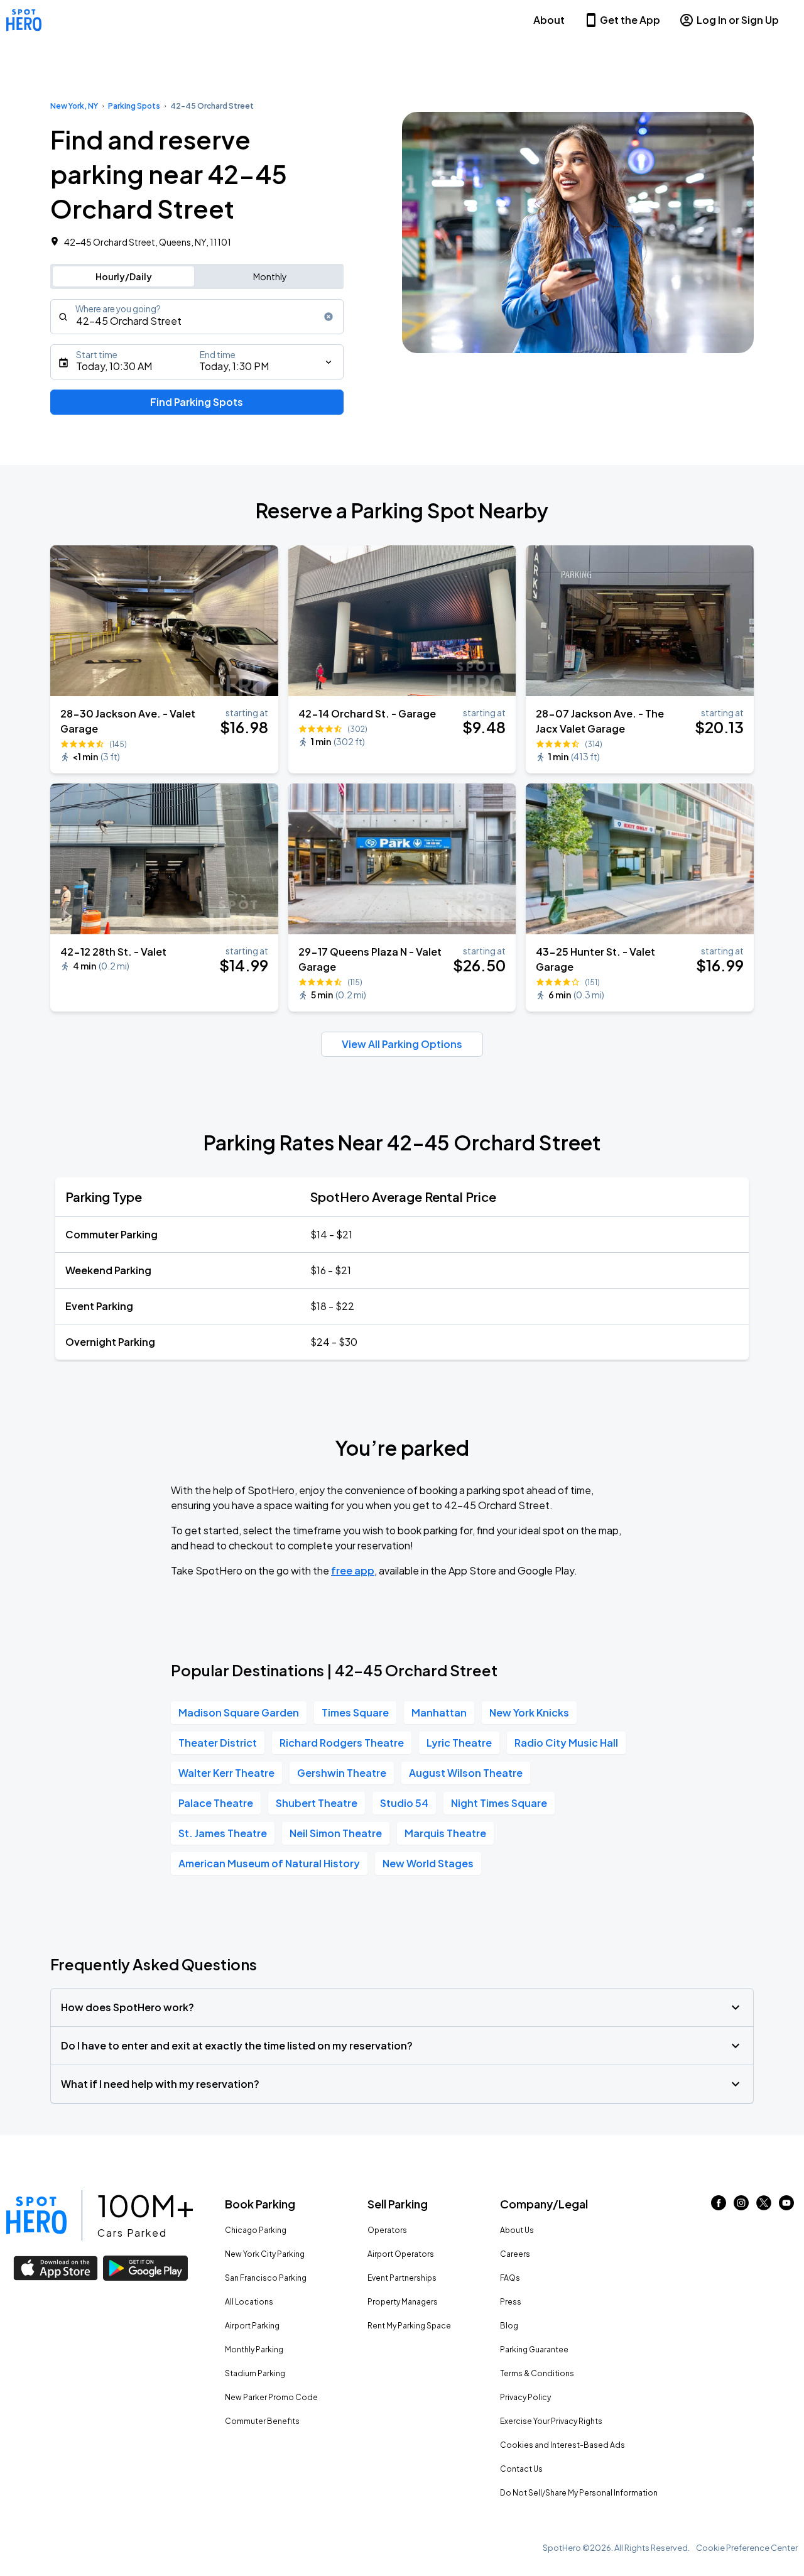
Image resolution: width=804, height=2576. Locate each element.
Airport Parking (252, 2326)
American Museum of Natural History (269, 1863)
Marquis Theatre (445, 1833)
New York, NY (74, 106)
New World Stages (428, 1863)
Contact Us (521, 2469)
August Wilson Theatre (466, 1773)
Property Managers (403, 2302)
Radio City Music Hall (566, 1743)
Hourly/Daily (124, 276)
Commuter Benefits (262, 2421)
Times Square (355, 1712)
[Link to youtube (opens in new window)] (786, 2206)
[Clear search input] (329, 317)
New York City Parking (265, 2254)
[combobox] (197, 317)
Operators (387, 2230)
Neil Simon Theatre (336, 1833)
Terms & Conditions (537, 2373)
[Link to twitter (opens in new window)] (764, 2206)
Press (511, 2302)
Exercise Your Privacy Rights (551, 2421)
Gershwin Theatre (342, 1773)
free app (353, 1570)
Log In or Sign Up (738, 20)
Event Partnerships (402, 2278)
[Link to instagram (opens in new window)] (741, 2206)
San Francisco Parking (266, 2278)
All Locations (249, 2302)
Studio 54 (404, 1803)
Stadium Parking (255, 2373)
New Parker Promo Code (271, 2397)
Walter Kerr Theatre (226, 1773)
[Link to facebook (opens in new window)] (719, 2206)
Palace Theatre (216, 1803)
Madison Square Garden (239, 1712)
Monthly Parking (254, 2350)
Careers (515, 2254)
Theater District (218, 1743)
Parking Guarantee (534, 2350)
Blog (509, 2326)
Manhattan (439, 1712)
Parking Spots (134, 106)
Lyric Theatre (459, 1743)
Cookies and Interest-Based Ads (562, 2445)
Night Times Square (499, 1803)
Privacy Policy (525, 2397)
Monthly (270, 276)
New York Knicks (529, 1712)
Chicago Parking (256, 2230)
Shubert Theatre (317, 1803)
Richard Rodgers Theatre (342, 1743)
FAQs (510, 2278)
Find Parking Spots (197, 402)
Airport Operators (401, 2254)
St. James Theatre (223, 1833)
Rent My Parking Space (409, 2326)
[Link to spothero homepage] (36, 2215)
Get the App (630, 20)
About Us (517, 2230)
